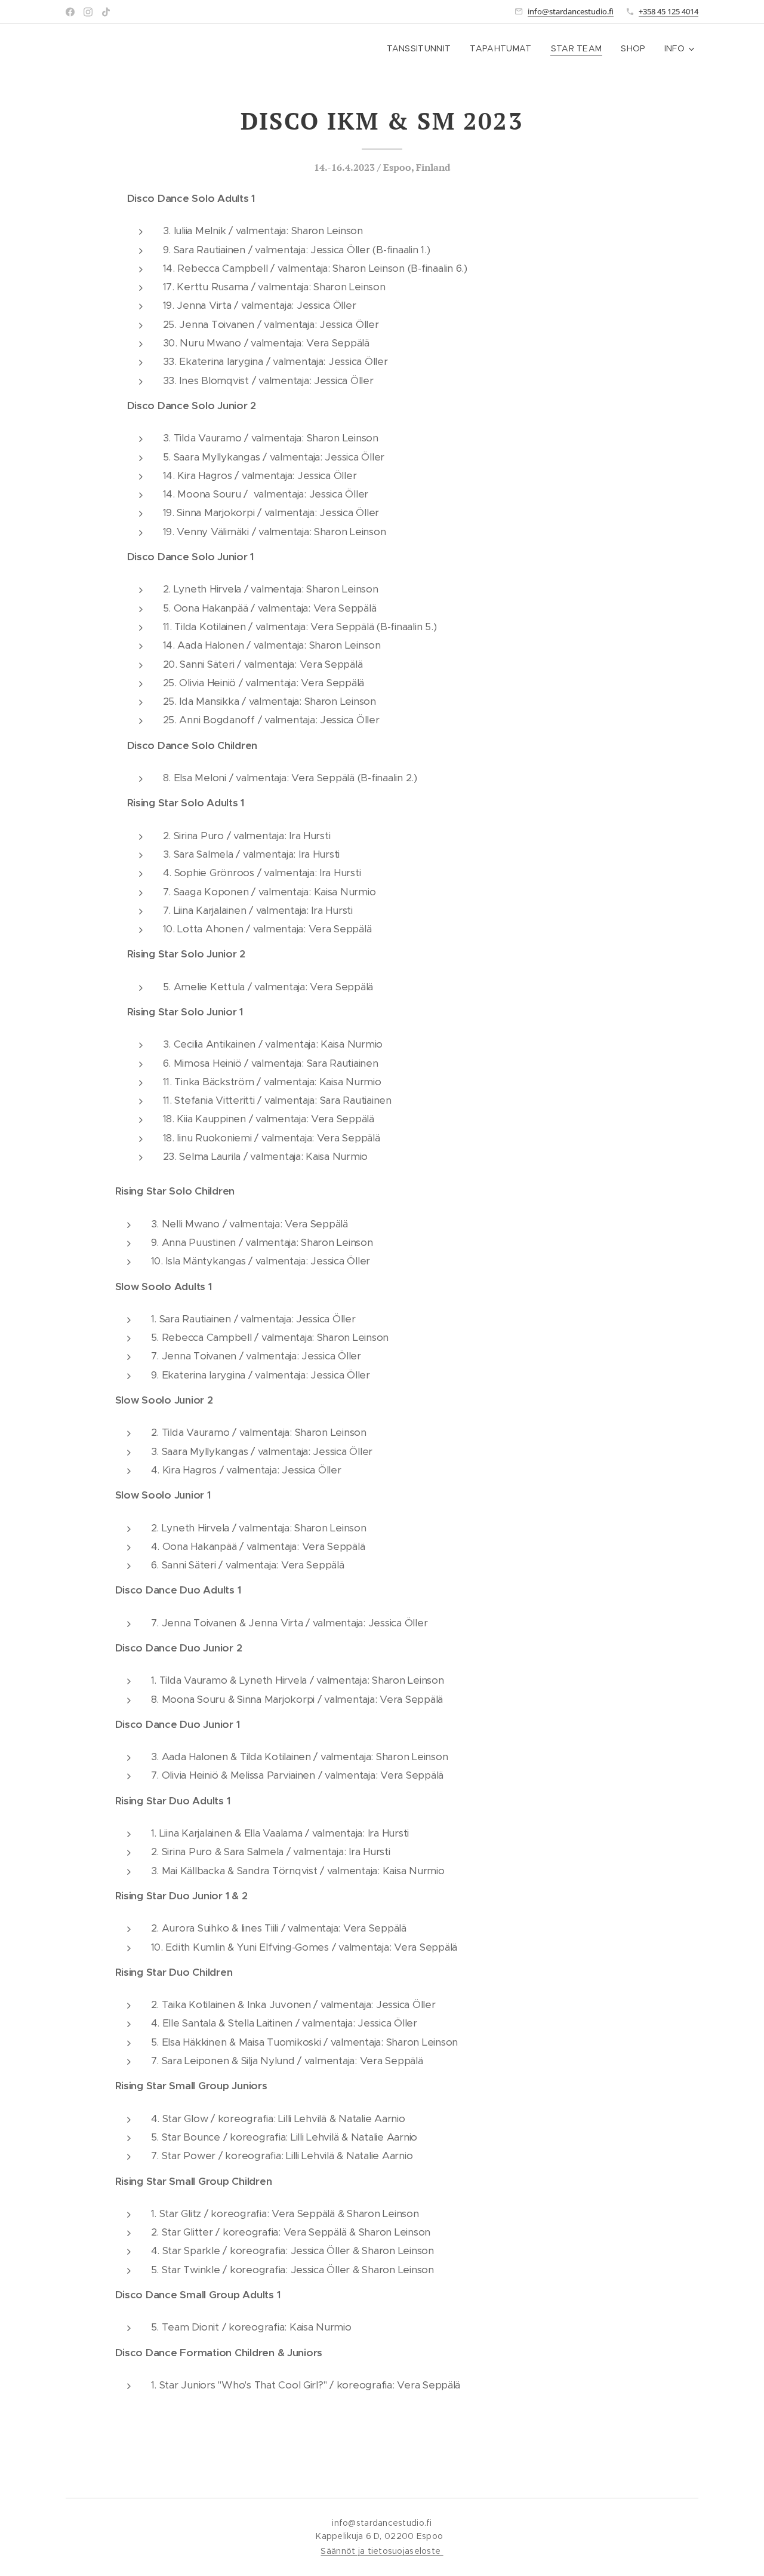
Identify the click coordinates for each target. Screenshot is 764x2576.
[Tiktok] (106, 12)
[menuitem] (422, 48)
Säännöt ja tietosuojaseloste (382, 2551)
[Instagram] (88, 12)
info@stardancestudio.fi (571, 11)
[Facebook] (70, 12)
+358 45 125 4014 (668, 11)
